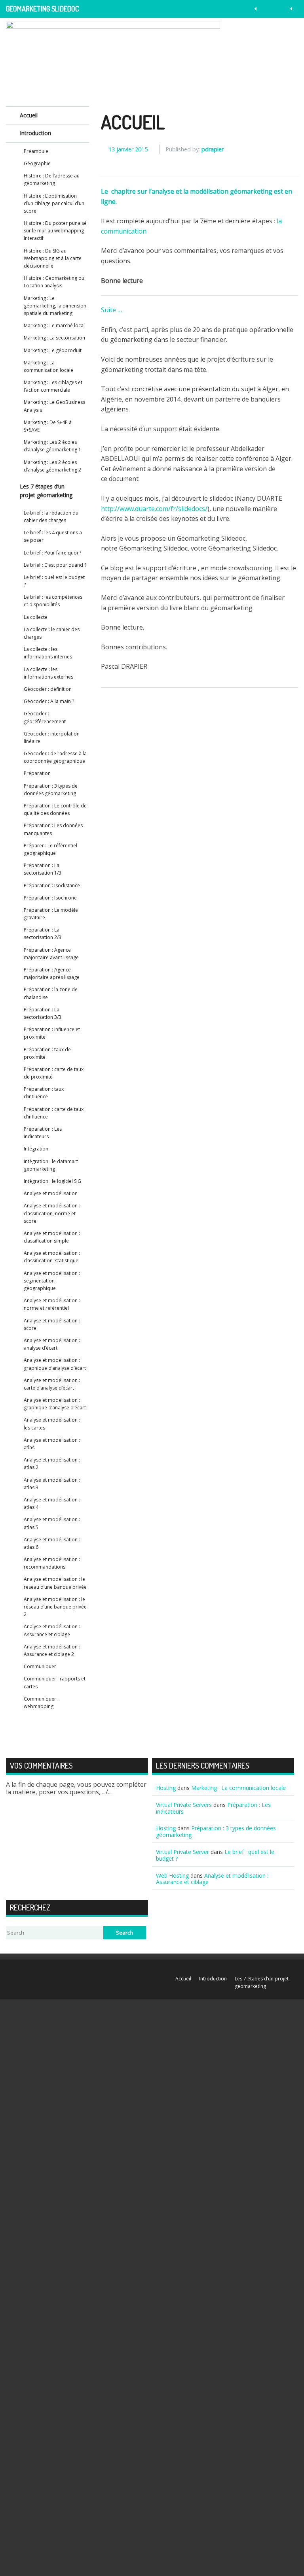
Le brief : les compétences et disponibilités (53, 601)
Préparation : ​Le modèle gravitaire (51, 914)
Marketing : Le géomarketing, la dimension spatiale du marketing (55, 306)
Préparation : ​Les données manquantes (53, 829)
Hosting (166, 1788)
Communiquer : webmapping (41, 1703)
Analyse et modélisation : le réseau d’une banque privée (55, 1583)
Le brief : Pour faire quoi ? (52, 553)
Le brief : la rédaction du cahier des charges (51, 517)
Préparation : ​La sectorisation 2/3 (43, 933)
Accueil (133, 122)
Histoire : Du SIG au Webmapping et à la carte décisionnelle (53, 258)
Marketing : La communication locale (48, 366)
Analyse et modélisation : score (52, 1324)
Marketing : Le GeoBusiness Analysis (54, 406)
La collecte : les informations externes (48, 673)
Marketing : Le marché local (54, 325)
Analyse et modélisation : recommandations (52, 1563)
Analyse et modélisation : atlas (52, 1444)
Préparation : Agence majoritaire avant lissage (51, 954)
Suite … (111, 310)
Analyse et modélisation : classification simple (52, 1237)
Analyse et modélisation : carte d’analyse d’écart (52, 1384)
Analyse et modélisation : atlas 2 (52, 1463)
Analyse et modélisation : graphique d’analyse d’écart (55, 1364)
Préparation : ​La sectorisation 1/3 (43, 869)
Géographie (37, 163)
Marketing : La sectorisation (54, 338)
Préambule (36, 151)
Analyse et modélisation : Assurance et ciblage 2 (52, 1650)
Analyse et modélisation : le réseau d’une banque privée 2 (55, 1607)
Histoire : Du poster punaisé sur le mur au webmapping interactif (55, 231)
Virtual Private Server (182, 1852)
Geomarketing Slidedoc (43, 9)
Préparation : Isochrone (50, 898)
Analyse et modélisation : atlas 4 (52, 1503)
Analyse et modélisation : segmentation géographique (52, 1281)
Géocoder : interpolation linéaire (52, 737)
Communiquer (40, 1666)
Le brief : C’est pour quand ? (55, 565)
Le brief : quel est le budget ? (54, 581)
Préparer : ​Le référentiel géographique (50, 849)
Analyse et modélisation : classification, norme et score (52, 1213)
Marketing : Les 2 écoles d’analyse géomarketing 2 (52, 466)
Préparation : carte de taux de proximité (54, 1073)
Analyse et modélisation (51, 1193)
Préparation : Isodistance (52, 885)
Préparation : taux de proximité (47, 1053)
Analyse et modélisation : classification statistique (52, 1257)
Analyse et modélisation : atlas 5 (52, 1523)
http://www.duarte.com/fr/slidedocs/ (154, 509)
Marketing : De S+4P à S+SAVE (48, 426)
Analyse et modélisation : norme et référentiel (52, 1304)
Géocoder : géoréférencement (45, 717)
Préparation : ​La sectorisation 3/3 (43, 1013)
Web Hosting (172, 1875)
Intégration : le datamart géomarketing (51, 1165)
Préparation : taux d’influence (44, 1093)
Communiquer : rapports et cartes (55, 1682)
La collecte (36, 617)
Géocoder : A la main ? (49, 701)
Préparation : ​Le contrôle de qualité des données (55, 809)
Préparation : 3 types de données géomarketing (51, 790)
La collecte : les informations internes (48, 653)
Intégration (36, 1149)
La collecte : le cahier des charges (52, 633)
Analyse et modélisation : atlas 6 (52, 1543)
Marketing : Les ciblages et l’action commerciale (53, 386)
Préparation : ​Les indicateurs (43, 1133)
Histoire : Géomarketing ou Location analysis (54, 282)
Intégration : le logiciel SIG (52, 1181)
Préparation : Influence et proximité (52, 1033)
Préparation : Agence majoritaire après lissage (52, 973)
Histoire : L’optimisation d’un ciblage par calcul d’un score (54, 203)
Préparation (37, 773)
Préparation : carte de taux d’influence (54, 1113)
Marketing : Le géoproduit (53, 350)
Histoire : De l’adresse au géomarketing (52, 179)
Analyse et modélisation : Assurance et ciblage (52, 1630)
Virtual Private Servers (184, 1805)
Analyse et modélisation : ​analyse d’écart (52, 1344)
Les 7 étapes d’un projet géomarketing (46, 491)
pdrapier (213, 149)
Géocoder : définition (48, 689)
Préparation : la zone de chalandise (51, 993)
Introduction (35, 133)
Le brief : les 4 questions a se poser (53, 536)
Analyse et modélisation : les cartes (52, 1424)
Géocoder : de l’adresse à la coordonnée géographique (55, 757)
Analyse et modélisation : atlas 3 (52, 1484)
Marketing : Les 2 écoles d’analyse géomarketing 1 (52, 446)
